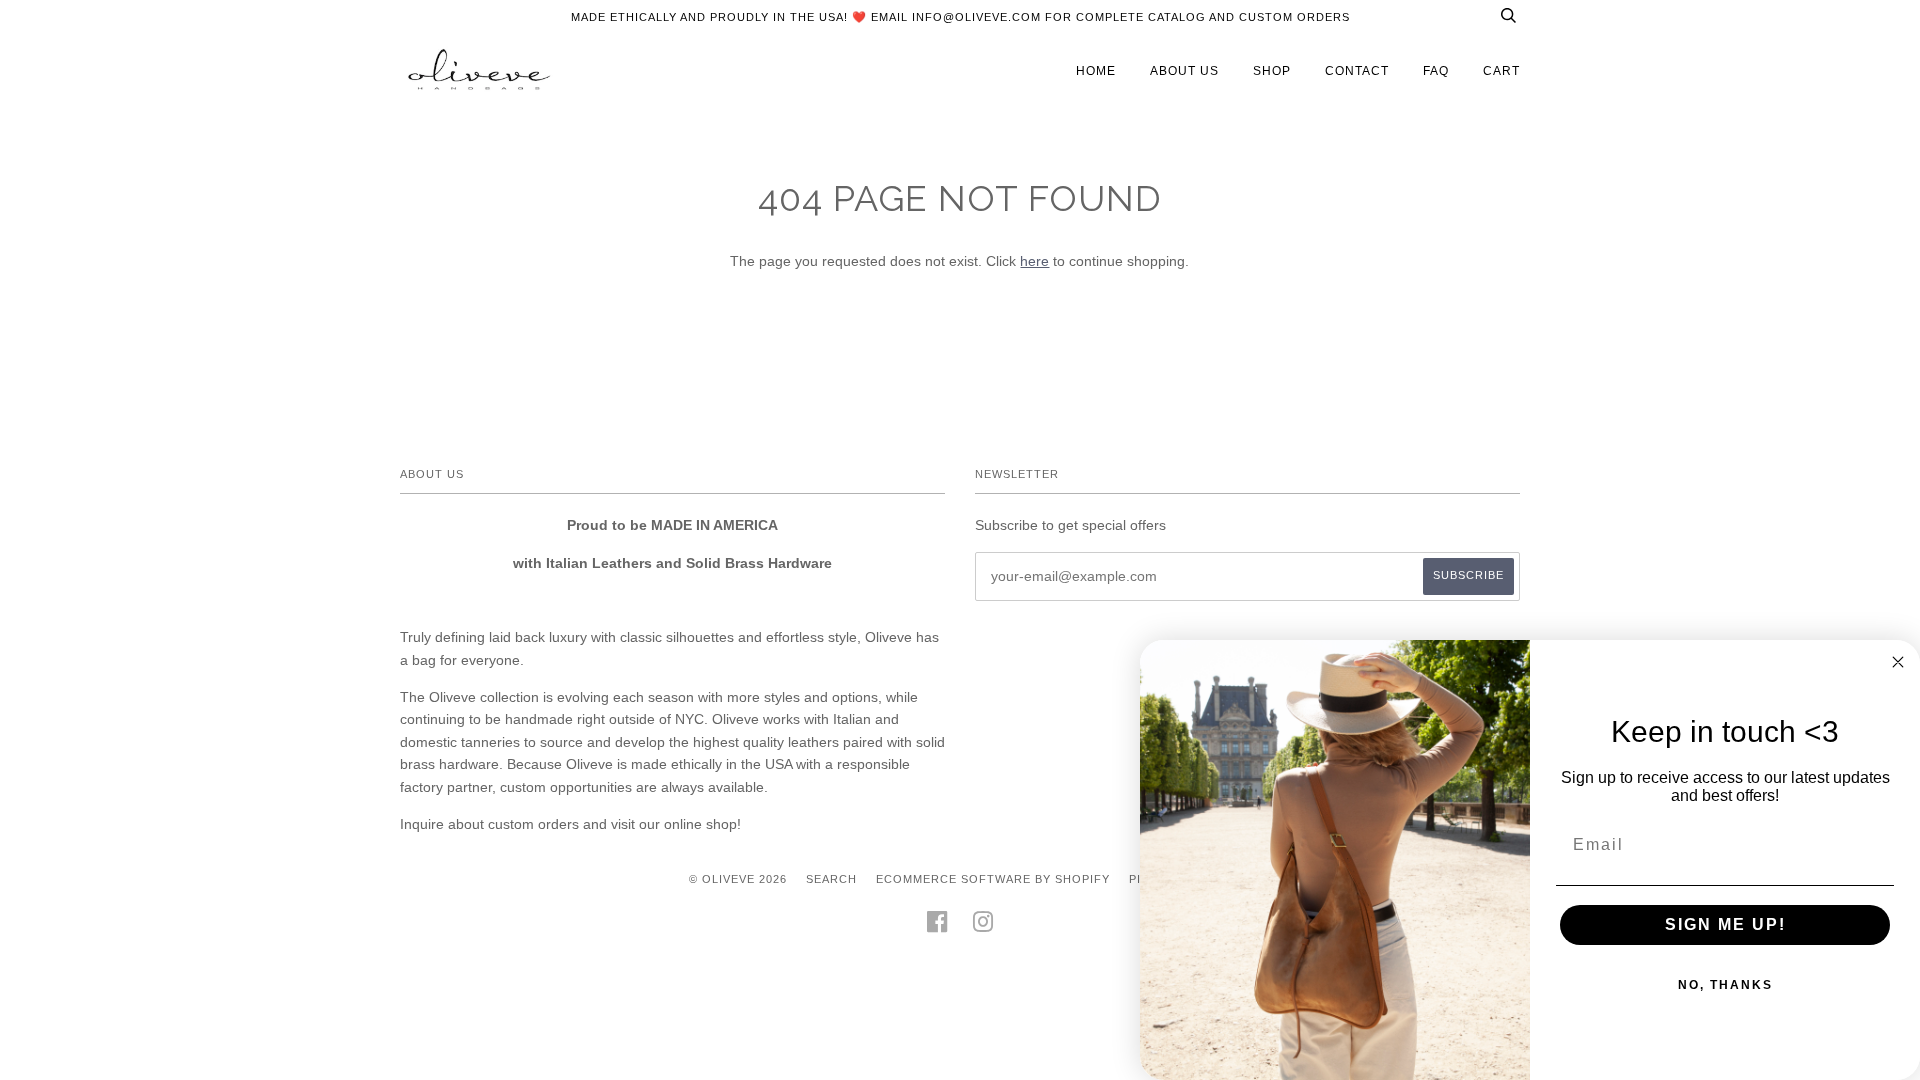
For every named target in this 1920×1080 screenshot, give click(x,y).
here (1034, 261)
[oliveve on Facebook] (937, 928)
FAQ (1436, 71)
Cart (1501, 71)
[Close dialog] (1898, 662)
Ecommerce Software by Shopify (993, 879)
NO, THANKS (1725, 985)
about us (1184, 71)
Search (831, 879)
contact (1357, 71)
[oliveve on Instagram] (983, 928)
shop (1272, 71)
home (1096, 71)
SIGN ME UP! (1725, 924)
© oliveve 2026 (738, 879)
